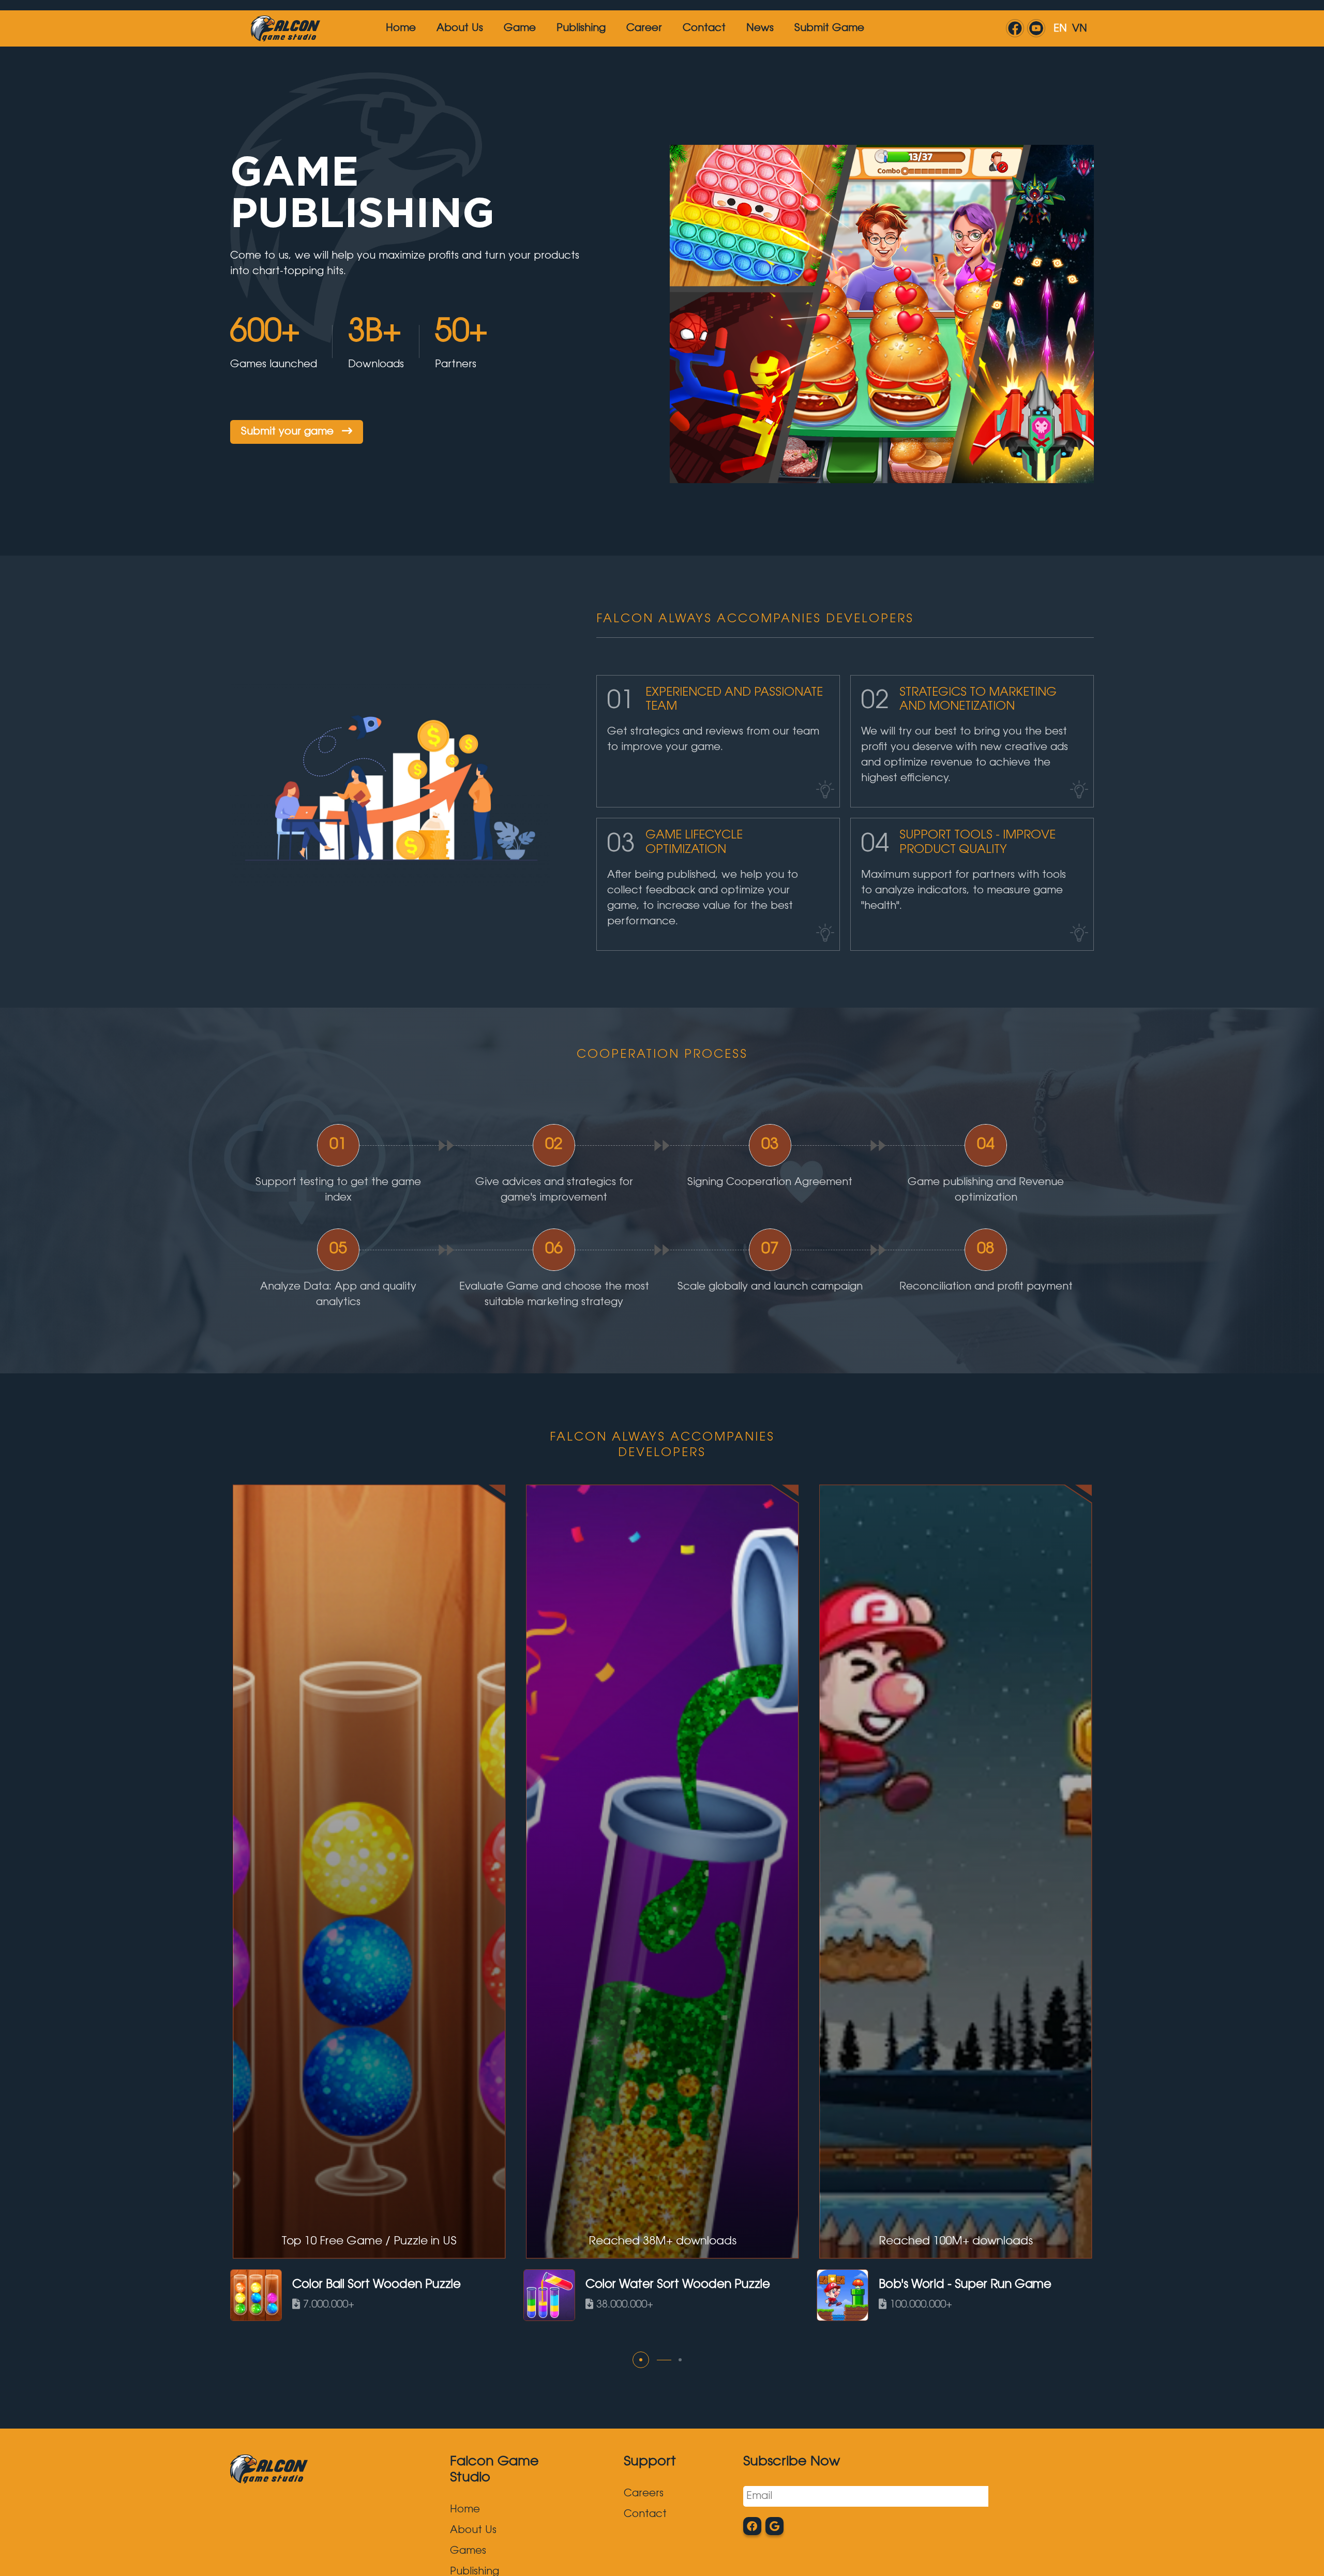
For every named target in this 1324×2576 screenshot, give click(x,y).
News (760, 28)
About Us (460, 28)
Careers (644, 2494)
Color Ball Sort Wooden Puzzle (377, 2285)
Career (644, 28)
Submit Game (829, 28)
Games (468, 2551)
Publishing (581, 28)
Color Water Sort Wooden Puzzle (678, 2285)
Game (520, 28)
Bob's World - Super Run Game (965, 2285)
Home (401, 28)
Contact (704, 28)
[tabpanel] (369, 1901)
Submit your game (289, 432)
